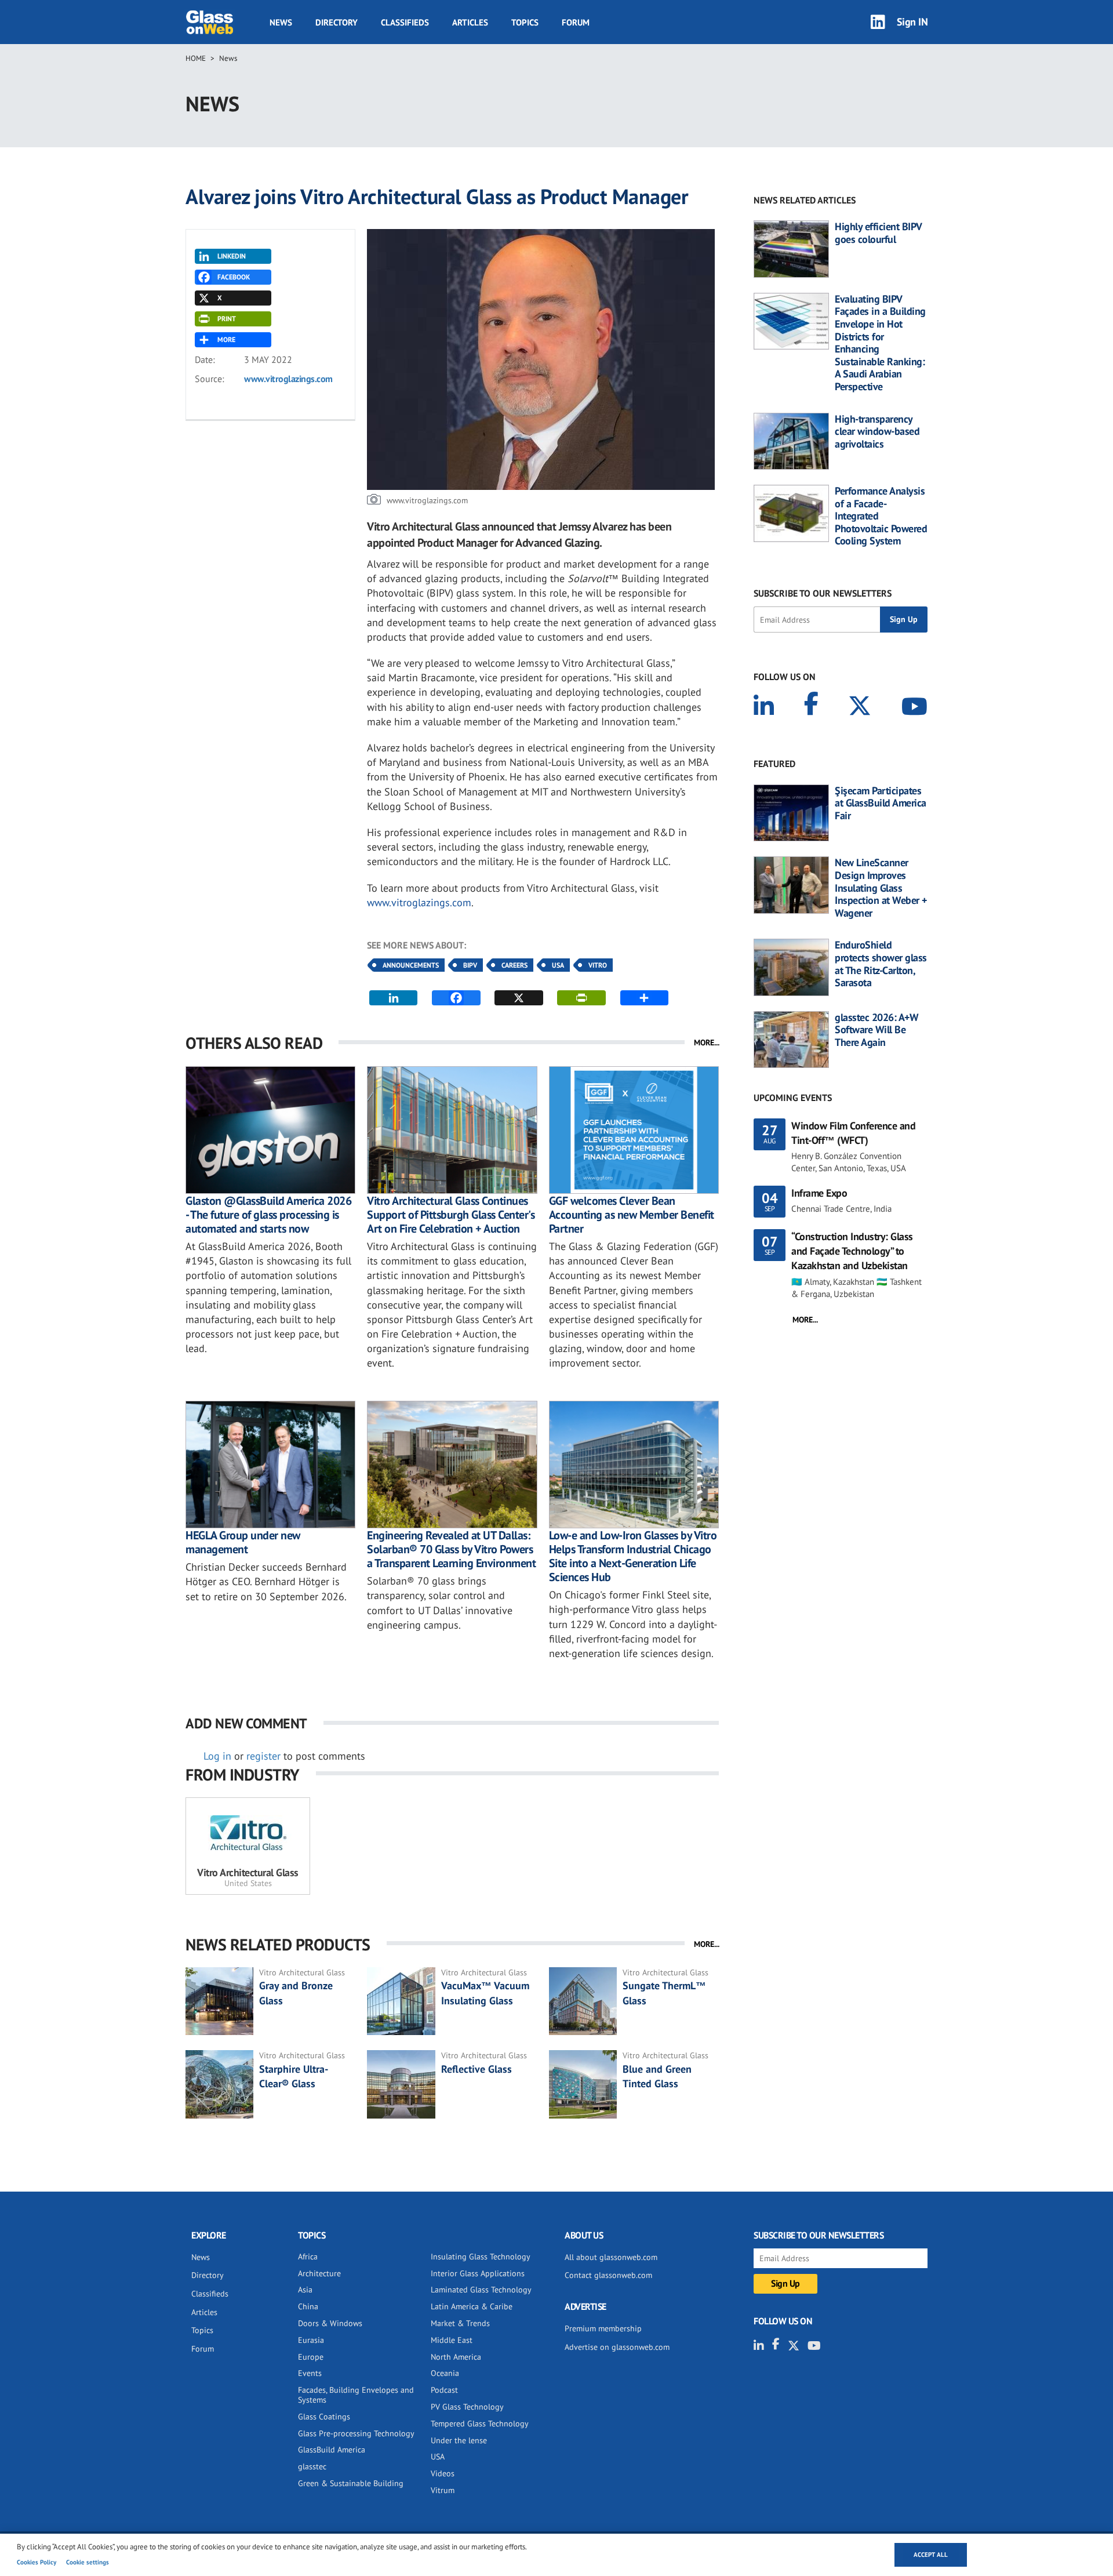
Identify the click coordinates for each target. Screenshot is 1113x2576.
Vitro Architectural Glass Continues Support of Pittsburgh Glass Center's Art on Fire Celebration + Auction (451, 1215)
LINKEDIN (232, 256)
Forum (576, 22)
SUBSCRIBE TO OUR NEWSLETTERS (823, 593)
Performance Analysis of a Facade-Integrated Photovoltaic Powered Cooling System (881, 516)
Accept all (931, 2555)
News (281, 22)
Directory (337, 22)
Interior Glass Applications (478, 2273)
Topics (525, 22)
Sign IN (912, 22)
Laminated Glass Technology (481, 2290)
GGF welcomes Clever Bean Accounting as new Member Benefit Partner (632, 1215)
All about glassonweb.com (611, 2257)
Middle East (452, 2340)
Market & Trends (460, 2323)
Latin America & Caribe (472, 2306)
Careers (514, 965)
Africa (308, 2257)
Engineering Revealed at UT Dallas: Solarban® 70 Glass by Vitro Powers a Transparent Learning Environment (451, 1549)
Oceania (445, 2373)
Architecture (319, 2273)
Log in (217, 1756)
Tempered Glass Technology (480, 2424)
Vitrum (443, 2490)
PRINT (227, 319)
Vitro (598, 965)
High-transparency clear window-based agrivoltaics (877, 432)
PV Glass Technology (467, 2407)
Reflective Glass (477, 2069)
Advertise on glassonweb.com (617, 2347)
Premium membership (603, 2328)
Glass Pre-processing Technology (356, 2433)
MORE (226, 339)
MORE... (707, 1042)
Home (196, 58)
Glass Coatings (324, 2417)
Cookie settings (88, 2562)
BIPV (470, 965)
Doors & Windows (330, 2323)
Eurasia (311, 2340)
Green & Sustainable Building (351, 2483)
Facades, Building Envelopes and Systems (356, 2395)
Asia (305, 2290)
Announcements (411, 965)
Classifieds (405, 22)
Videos (443, 2473)
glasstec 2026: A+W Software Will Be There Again (876, 1030)
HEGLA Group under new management (243, 1542)
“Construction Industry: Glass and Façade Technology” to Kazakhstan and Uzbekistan (852, 1251)
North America (456, 2357)
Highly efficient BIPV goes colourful (878, 233)
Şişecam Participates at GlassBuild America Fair (881, 803)
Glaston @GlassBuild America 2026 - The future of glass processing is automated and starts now (268, 1215)
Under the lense (459, 2440)
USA (558, 965)
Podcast (444, 2390)
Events (310, 2373)
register (263, 1756)
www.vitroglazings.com (288, 379)
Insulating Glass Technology (481, 2257)
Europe (311, 2357)
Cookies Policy (37, 2562)
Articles (470, 22)
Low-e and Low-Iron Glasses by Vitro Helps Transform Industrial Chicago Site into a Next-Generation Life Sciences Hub (633, 1556)
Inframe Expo (819, 1193)
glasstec (312, 2466)
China (308, 2306)
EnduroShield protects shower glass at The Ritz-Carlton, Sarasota (881, 964)
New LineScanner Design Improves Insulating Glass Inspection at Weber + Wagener (881, 888)
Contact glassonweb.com (608, 2275)
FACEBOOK (234, 277)
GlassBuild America (332, 2450)
